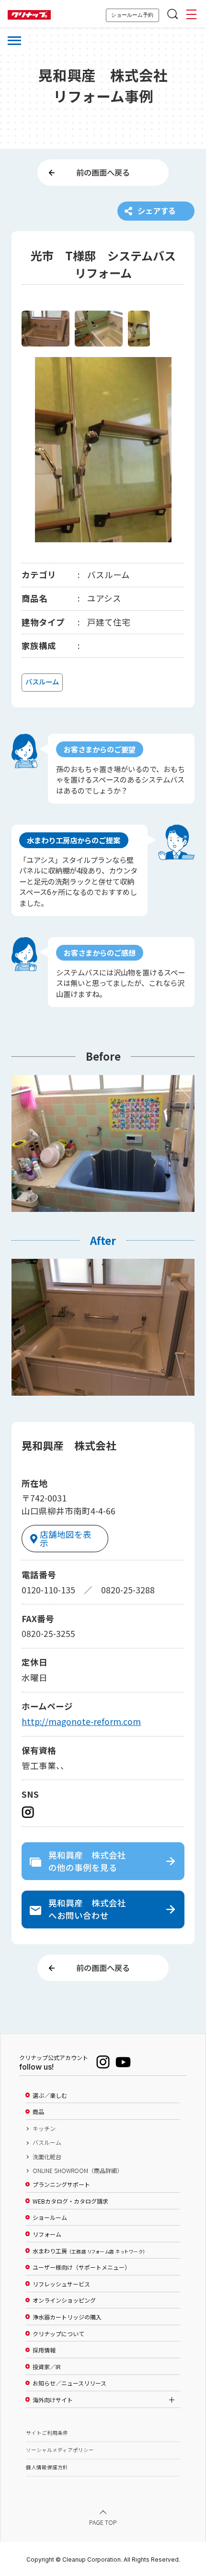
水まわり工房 (89, 2251)
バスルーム (47, 2142)
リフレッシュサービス (61, 2284)
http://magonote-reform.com (81, 1721)
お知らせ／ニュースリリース (69, 2383)
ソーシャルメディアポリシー (60, 2450)
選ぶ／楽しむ (50, 2095)
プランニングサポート (61, 2184)
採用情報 (44, 2350)
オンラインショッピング (64, 2300)
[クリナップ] (29, 15)
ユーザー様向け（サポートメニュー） (81, 2267)
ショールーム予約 (132, 15)
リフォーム (47, 2234)
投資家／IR (47, 2367)
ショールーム (50, 2218)
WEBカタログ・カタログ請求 (70, 2201)
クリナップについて (58, 2334)
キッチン (44, 2128)
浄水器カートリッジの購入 (67, 2317)
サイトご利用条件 (47, 2433)
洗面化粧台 (47, 2157)
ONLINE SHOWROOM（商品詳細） (78, 2171)
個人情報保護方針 (47, 2467)
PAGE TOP (103, 2522)
